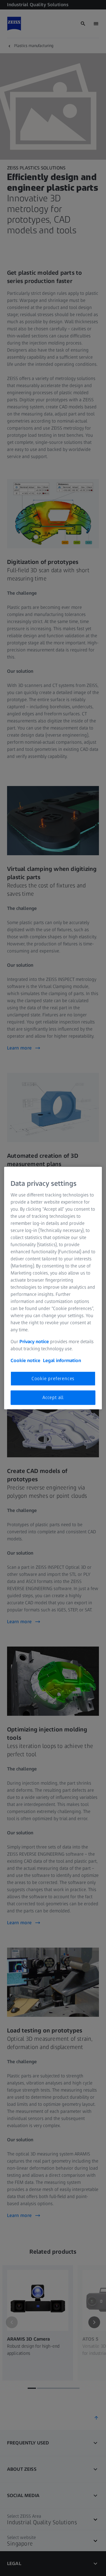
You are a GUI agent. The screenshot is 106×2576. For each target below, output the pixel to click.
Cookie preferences (53, 1378)
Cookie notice (25, 1360)
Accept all (53, 1397)
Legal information (62, 1360)
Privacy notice (34, 1342)
